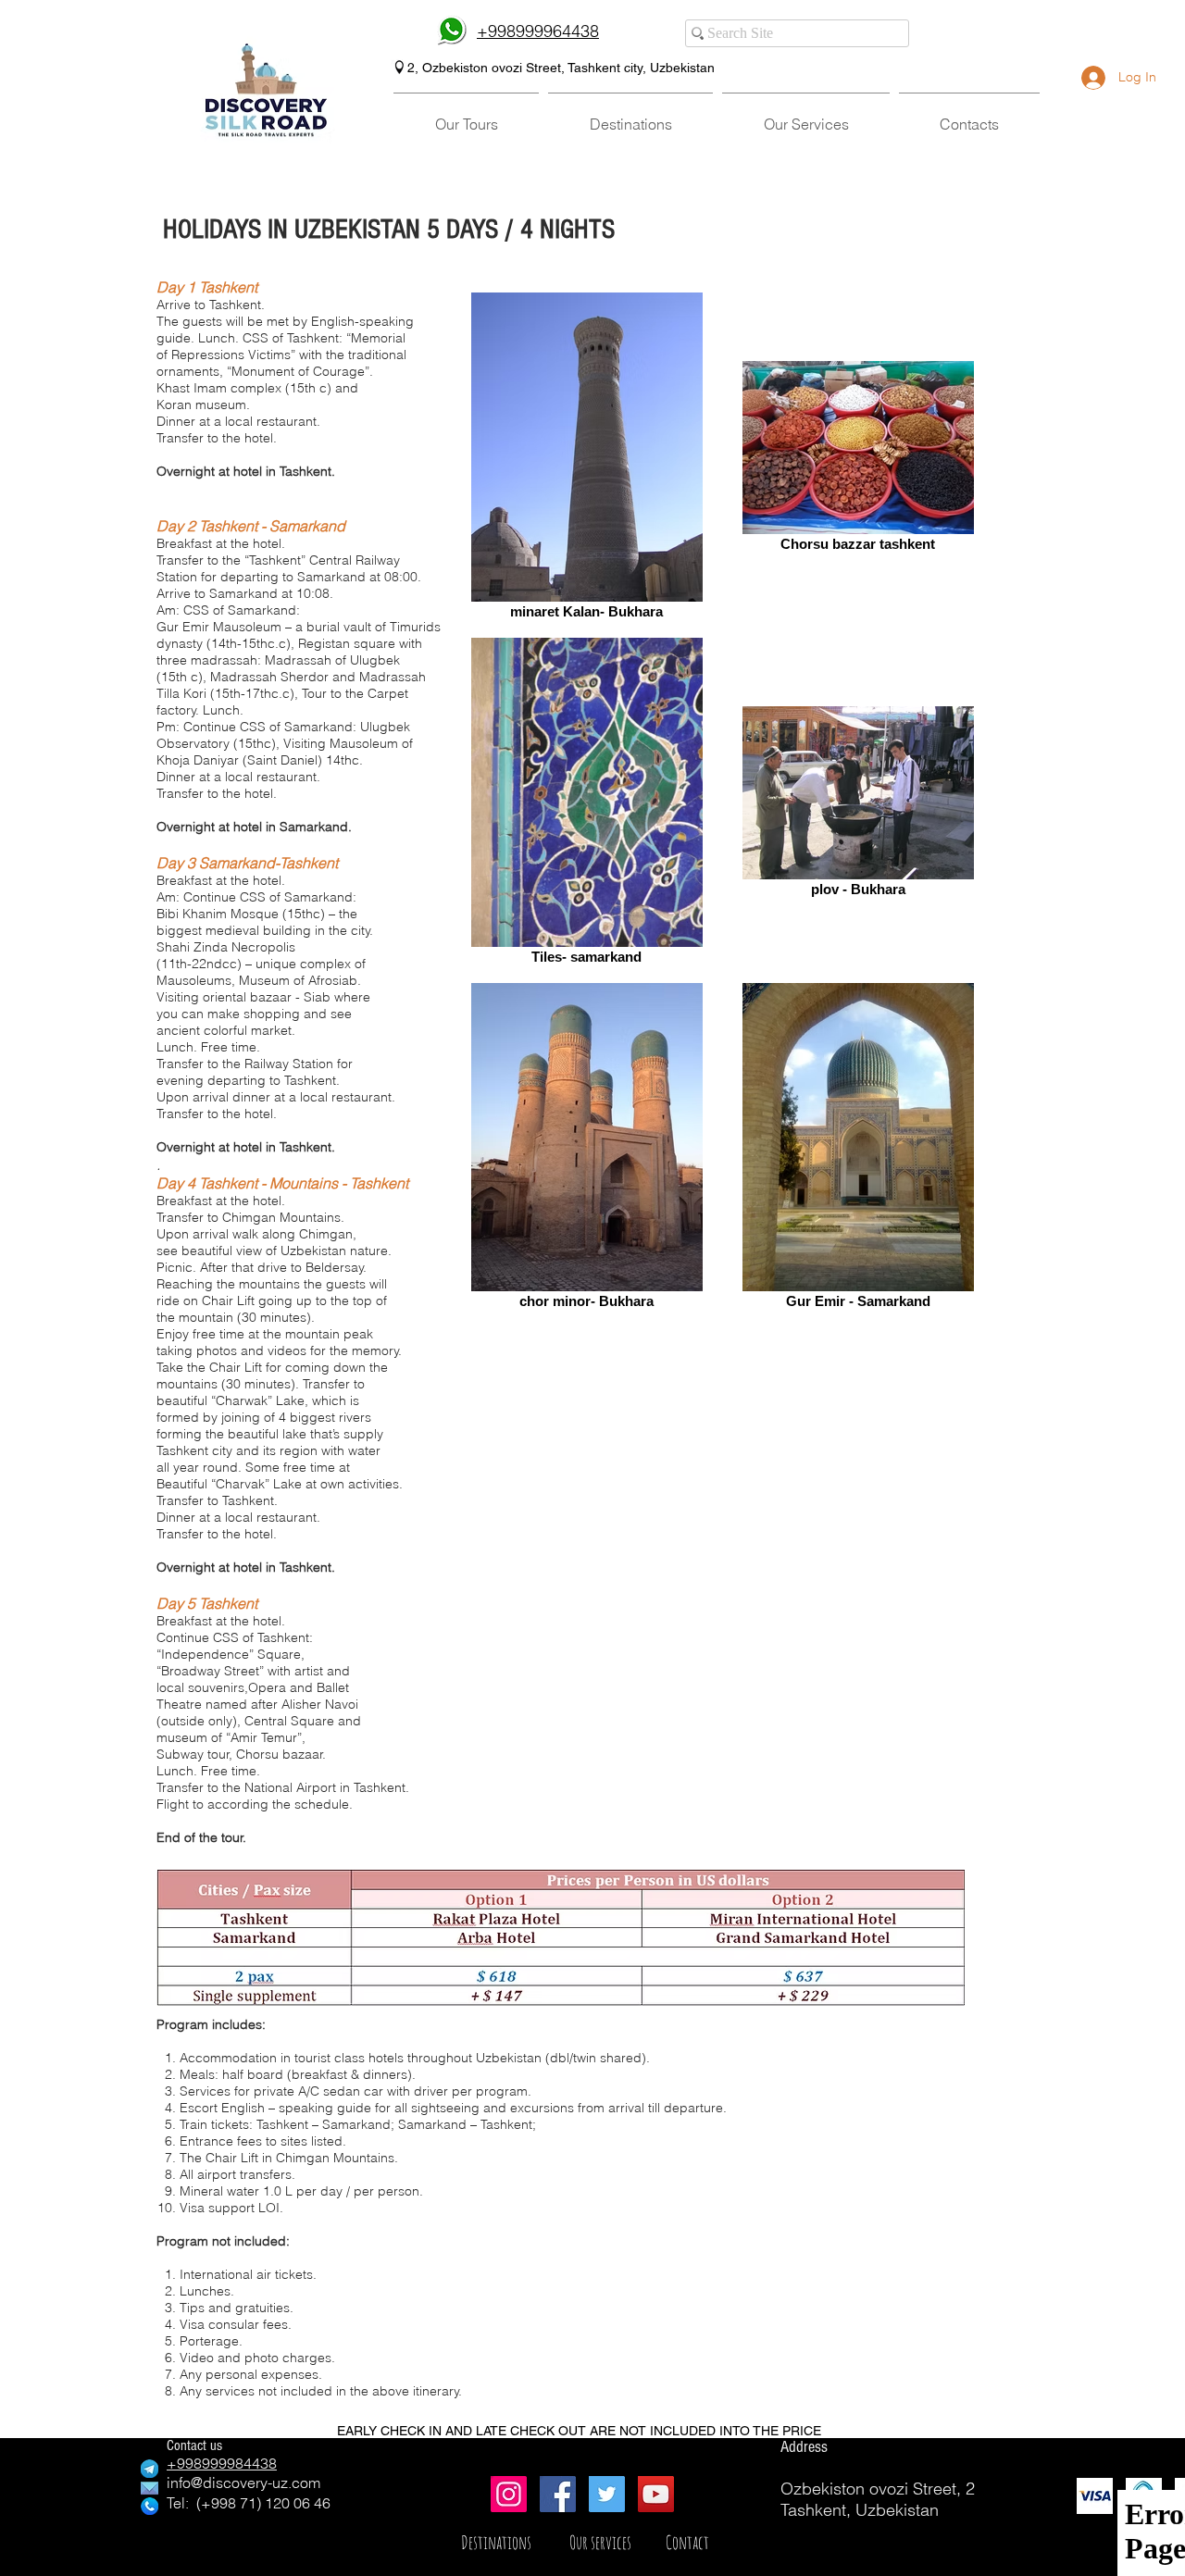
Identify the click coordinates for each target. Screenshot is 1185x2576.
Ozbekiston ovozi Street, (493, 68)
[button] (466, 116)
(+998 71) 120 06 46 (263, 2503)
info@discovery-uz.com (243, 2483)
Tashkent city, (609, 68)
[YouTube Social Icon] (656, 2494)
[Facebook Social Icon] (558, 2494)
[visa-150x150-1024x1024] (1095, 2496)
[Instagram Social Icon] (509, 2494)
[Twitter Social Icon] (607, 2494)
